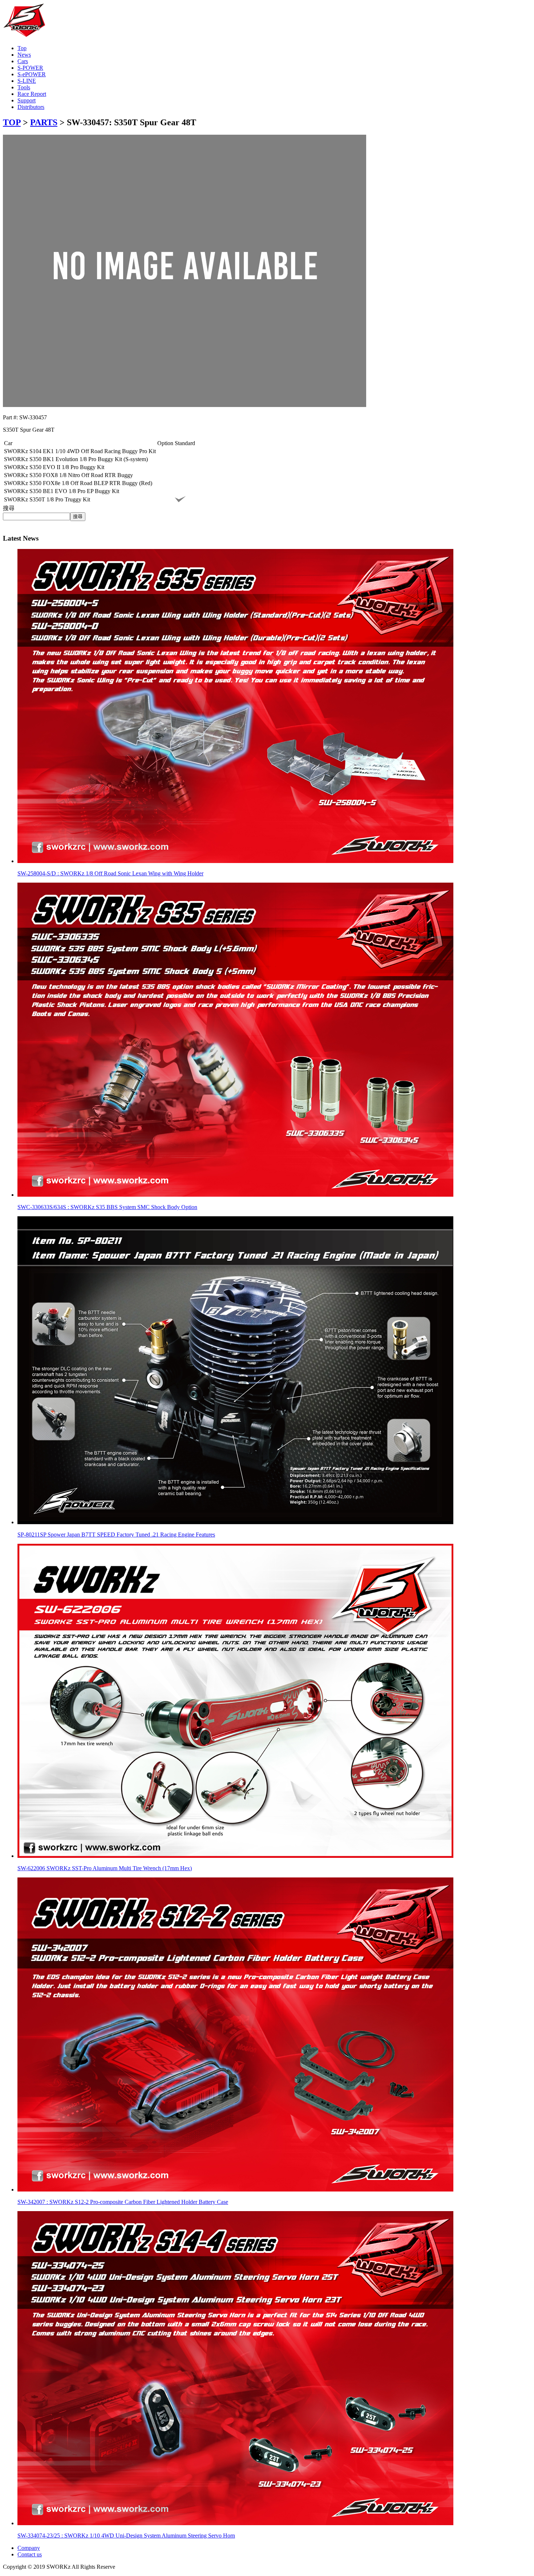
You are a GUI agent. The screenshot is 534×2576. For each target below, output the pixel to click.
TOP (12, 122)
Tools (24, 87)
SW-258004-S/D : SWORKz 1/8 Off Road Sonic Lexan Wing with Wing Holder (110, 873)
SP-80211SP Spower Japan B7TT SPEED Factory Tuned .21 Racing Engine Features (116, 1535)
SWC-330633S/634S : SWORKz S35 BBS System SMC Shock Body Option (107, 1207)
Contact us (30, 2554)
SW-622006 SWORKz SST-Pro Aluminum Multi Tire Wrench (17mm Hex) (105, 1868)
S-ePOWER (32, 74)
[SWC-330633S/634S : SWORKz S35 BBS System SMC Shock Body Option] (235, 1195)
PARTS (44, 122)
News (24, 55)
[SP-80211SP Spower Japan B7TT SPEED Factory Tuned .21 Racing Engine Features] (235, 1522)
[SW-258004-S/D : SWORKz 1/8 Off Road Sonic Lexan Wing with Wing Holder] (235, 861)
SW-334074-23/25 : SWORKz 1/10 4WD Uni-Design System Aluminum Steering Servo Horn (126, 2536)
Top (22, 48)
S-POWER (30, 68)
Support (27, 100)
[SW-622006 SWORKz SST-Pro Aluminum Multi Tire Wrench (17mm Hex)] (235, 1856)
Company (29, 2548)
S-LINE (27, 81)
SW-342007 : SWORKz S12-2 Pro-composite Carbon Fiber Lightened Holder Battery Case (123, 2202)
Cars (23, 61)
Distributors (31, 107)
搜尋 (9, 508)
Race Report (32, 94)
